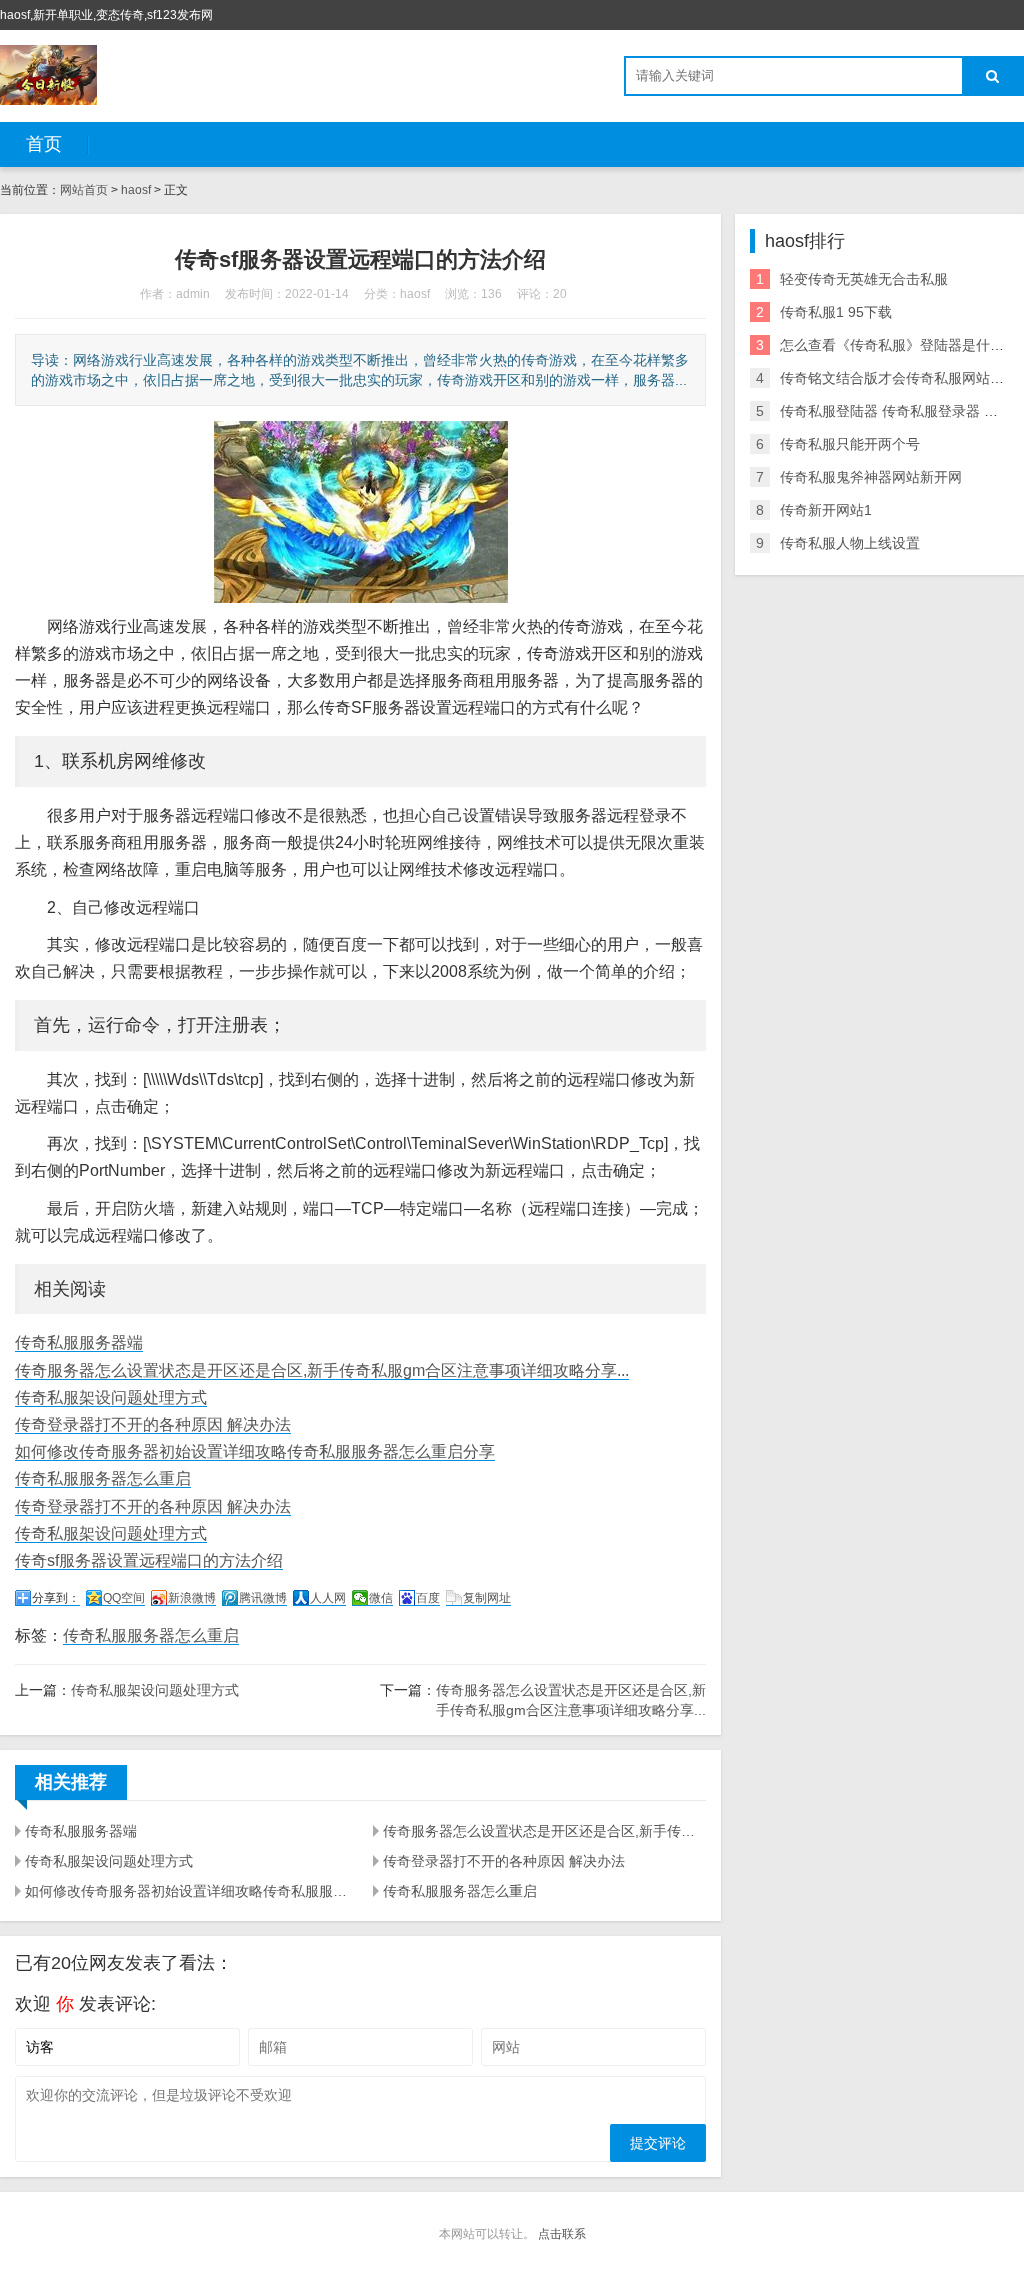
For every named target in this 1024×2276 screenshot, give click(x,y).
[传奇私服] (48, 75)
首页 (44, 144)
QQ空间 (124, 1598)
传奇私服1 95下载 (836, 312)
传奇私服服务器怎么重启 (103, 1478)
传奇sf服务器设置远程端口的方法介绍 (149, 1560)
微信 (381, 1598)
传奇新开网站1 (826, 510)
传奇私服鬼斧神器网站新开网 (871, 477)
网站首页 (84, 190)
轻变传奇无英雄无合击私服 (864, 279)
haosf (136, 190)
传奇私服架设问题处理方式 (111, 1397)
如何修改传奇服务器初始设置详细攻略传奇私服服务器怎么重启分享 (255, 1451)
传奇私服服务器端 (79, 1342)
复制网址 (487, 1598)
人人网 (328, 1598)
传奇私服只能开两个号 (850, 444)
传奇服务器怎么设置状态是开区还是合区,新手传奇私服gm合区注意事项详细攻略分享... (322, 1370)
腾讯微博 (263, 1598)
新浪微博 (192, 1598)
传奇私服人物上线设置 (850, 543)
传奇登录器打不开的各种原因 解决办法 (153, 1424)
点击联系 (562, 2234)
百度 (428, 1598)
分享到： (56, 1598)
